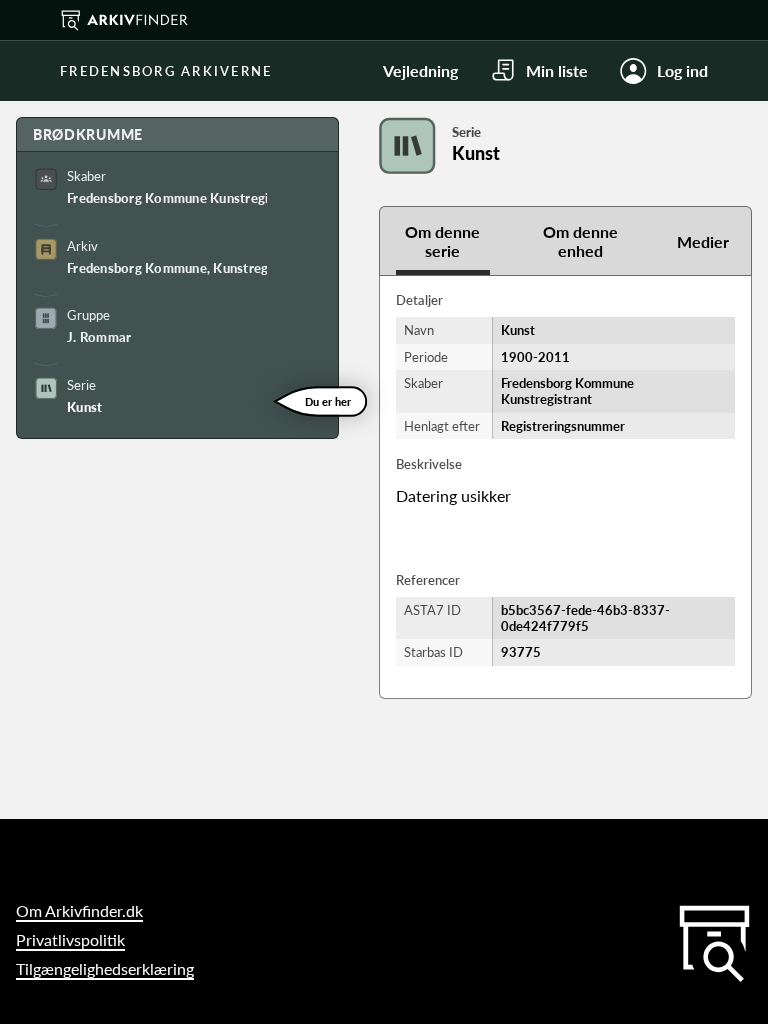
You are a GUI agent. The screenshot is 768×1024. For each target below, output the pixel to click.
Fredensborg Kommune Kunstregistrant (167, 198)
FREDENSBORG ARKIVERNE (166, 71)
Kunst (84, 407)
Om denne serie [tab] (442, 241)
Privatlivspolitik (70, 939)
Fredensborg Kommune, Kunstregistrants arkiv (167, 268)
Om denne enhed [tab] (580, 241)
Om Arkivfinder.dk (79, 910)
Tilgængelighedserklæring (105, 968)
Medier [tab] (703, 241)
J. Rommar (99, 337)
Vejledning (420, 70)
